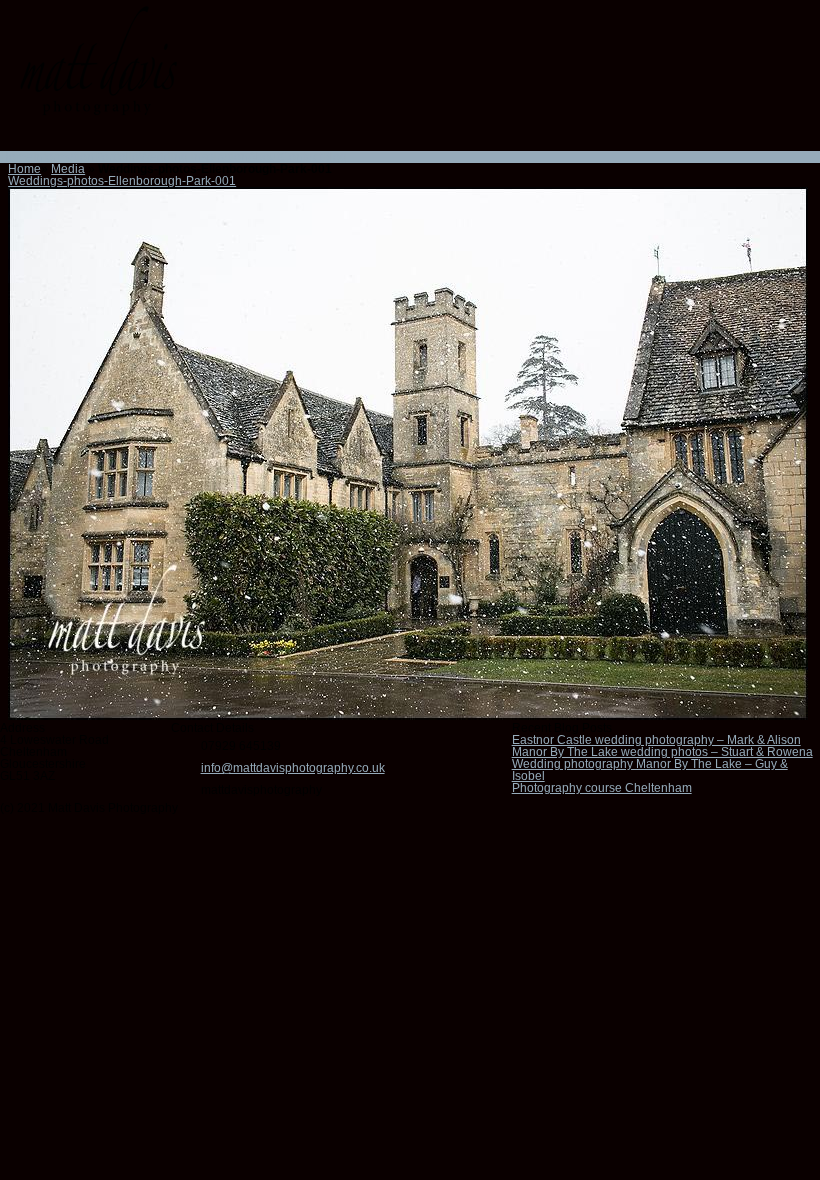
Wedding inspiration (193, 157)
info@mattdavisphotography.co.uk (293, 768)
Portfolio (116, 157)
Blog (334, 157)
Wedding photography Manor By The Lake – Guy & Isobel (650, 770)
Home (16, 157)
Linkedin (91, 138)
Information (63, 157)
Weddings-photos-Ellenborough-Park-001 (122, 181)
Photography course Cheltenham (602, 788)
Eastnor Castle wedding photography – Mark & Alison (656, 740)
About (264, 157)
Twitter (117, 138)
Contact (301, 157)
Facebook (39, 138)
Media (68, 169)
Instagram (65, 138)
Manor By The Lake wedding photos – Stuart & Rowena (662, 752)
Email (13, 138)
